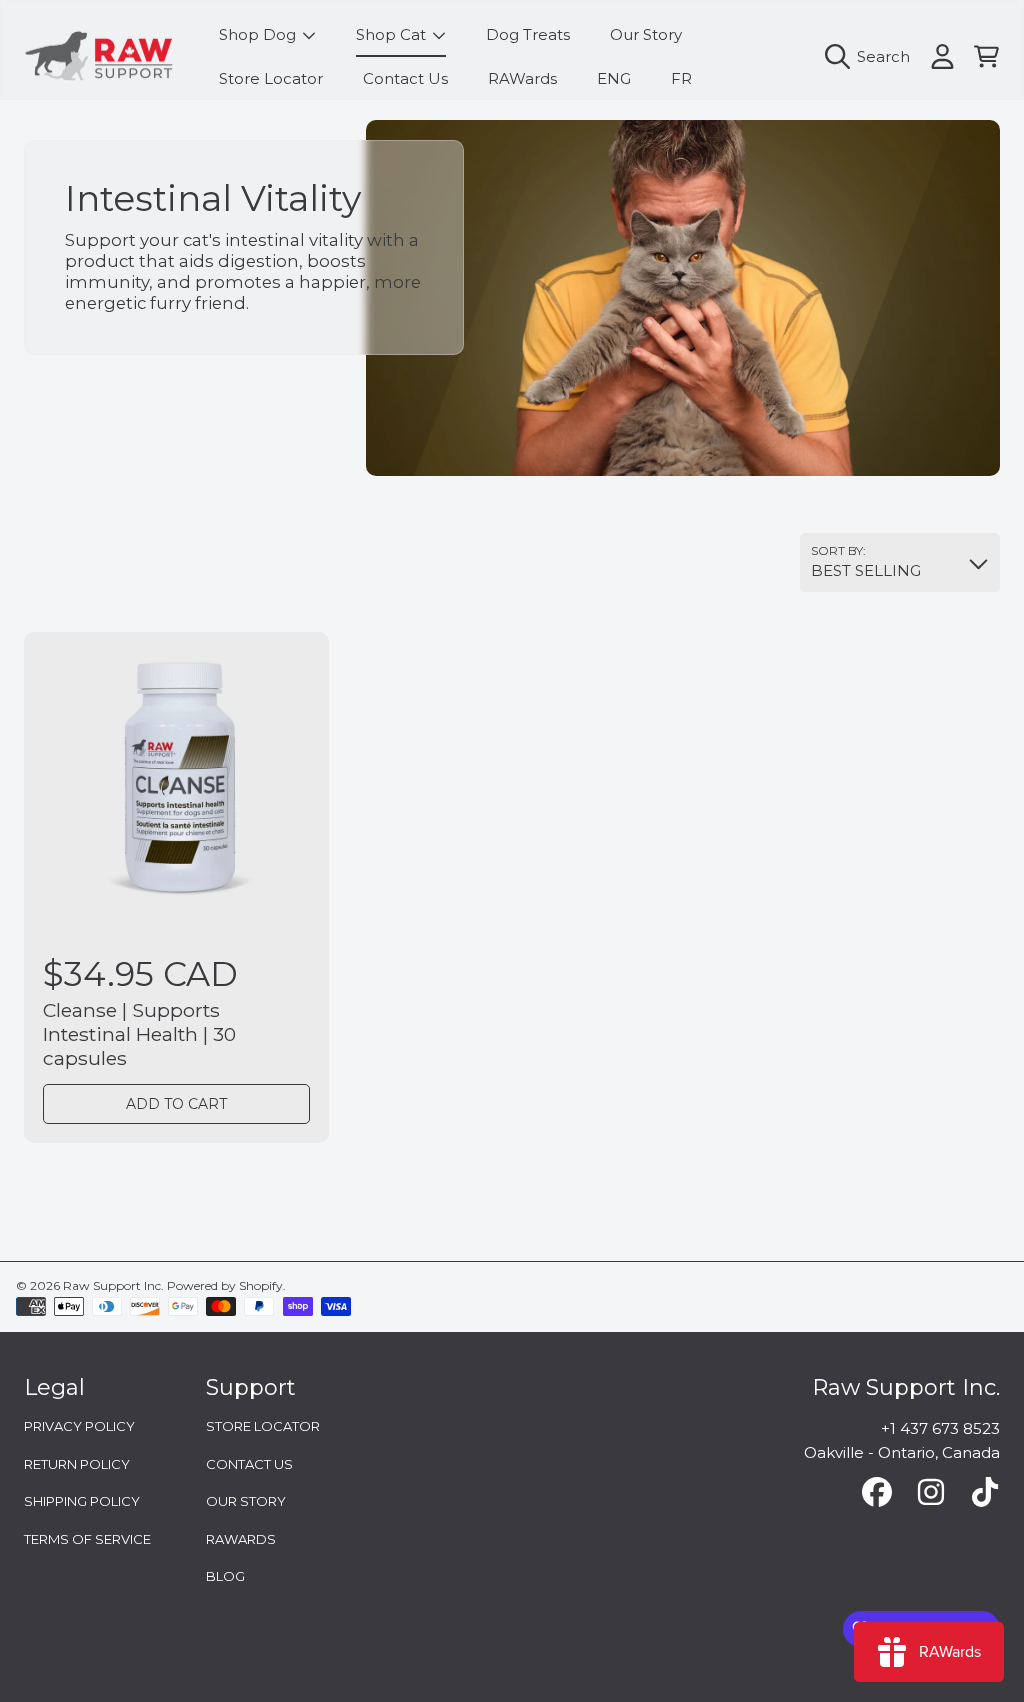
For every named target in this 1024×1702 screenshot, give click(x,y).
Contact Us (249, 1464)
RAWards (241, 1539)
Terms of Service (87, 1539)
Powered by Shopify (225, 1285)
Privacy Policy (79, 1426)
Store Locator (263, 1426)
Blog (225, 1576)
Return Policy (77, 1464)
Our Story (246, 1501)
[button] (872, 57)
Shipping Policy (82, 1501)
